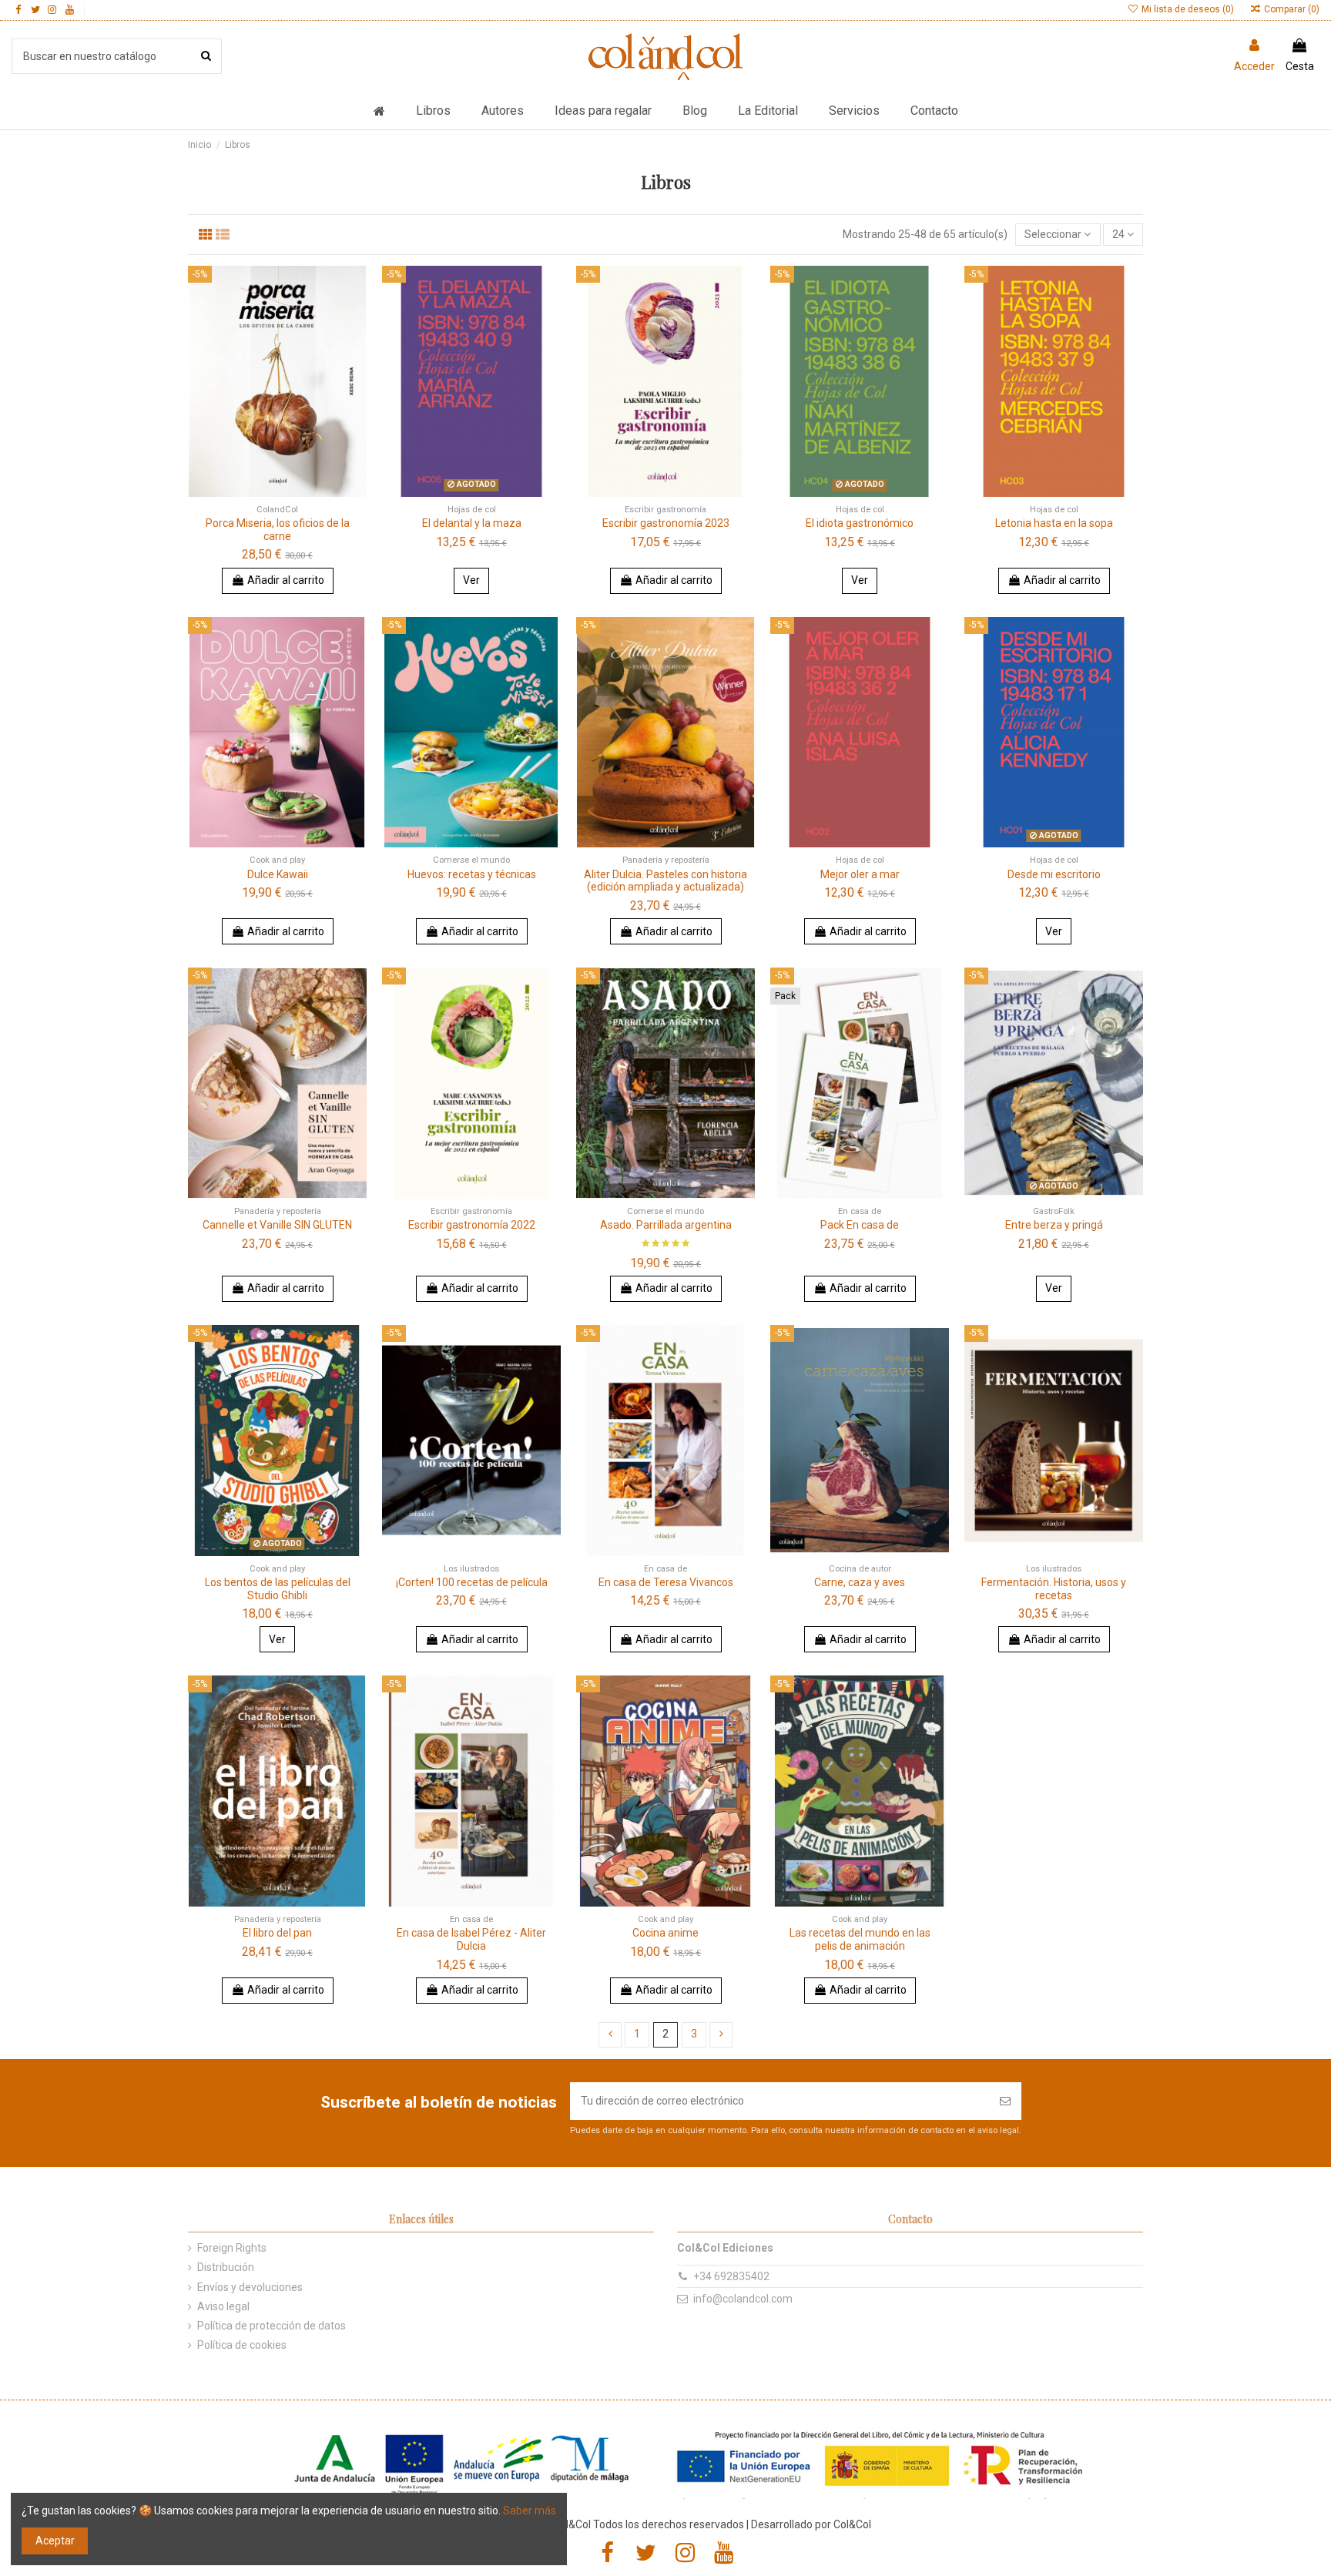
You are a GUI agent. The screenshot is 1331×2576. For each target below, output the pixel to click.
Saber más (530, 2511)
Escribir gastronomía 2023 (666, 523)
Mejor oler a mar (860, 874)
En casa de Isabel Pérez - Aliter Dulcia (471, 1939)
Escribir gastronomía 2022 (472, 1225)
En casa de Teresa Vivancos (666, 1582)
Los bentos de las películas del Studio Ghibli (278, 1589)
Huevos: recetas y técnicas (472, 874)
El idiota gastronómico (860, 523)
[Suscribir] (1005, 2101)
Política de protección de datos (272, 2326)
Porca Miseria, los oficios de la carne (278, 530)
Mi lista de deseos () (1187, 9)
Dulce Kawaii (278, 874)
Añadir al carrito (286, 580)
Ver (471, 580)
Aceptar (55, 2541)
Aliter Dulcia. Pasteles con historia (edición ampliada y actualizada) (665, 881)
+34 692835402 (731, 2276)
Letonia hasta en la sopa (1054, 523)
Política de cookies (242, 2345)
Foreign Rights (232, 2248)
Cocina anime (665, 1933)
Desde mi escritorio (1054, 874)
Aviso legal (223, 2306)
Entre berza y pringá (1054, 1225)
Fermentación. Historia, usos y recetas (1054, 1589)
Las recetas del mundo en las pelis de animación (860, 1939)
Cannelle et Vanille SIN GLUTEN (277, 1225)
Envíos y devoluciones (250, 2287)
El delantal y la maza (472, 523)
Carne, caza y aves (860, 1582)
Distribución (226, 2267)
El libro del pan (277, 1933)
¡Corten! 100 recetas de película (472, 1582)
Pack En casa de (860, 1225)
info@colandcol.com (743, 2299)
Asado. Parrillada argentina (666, 1225)
